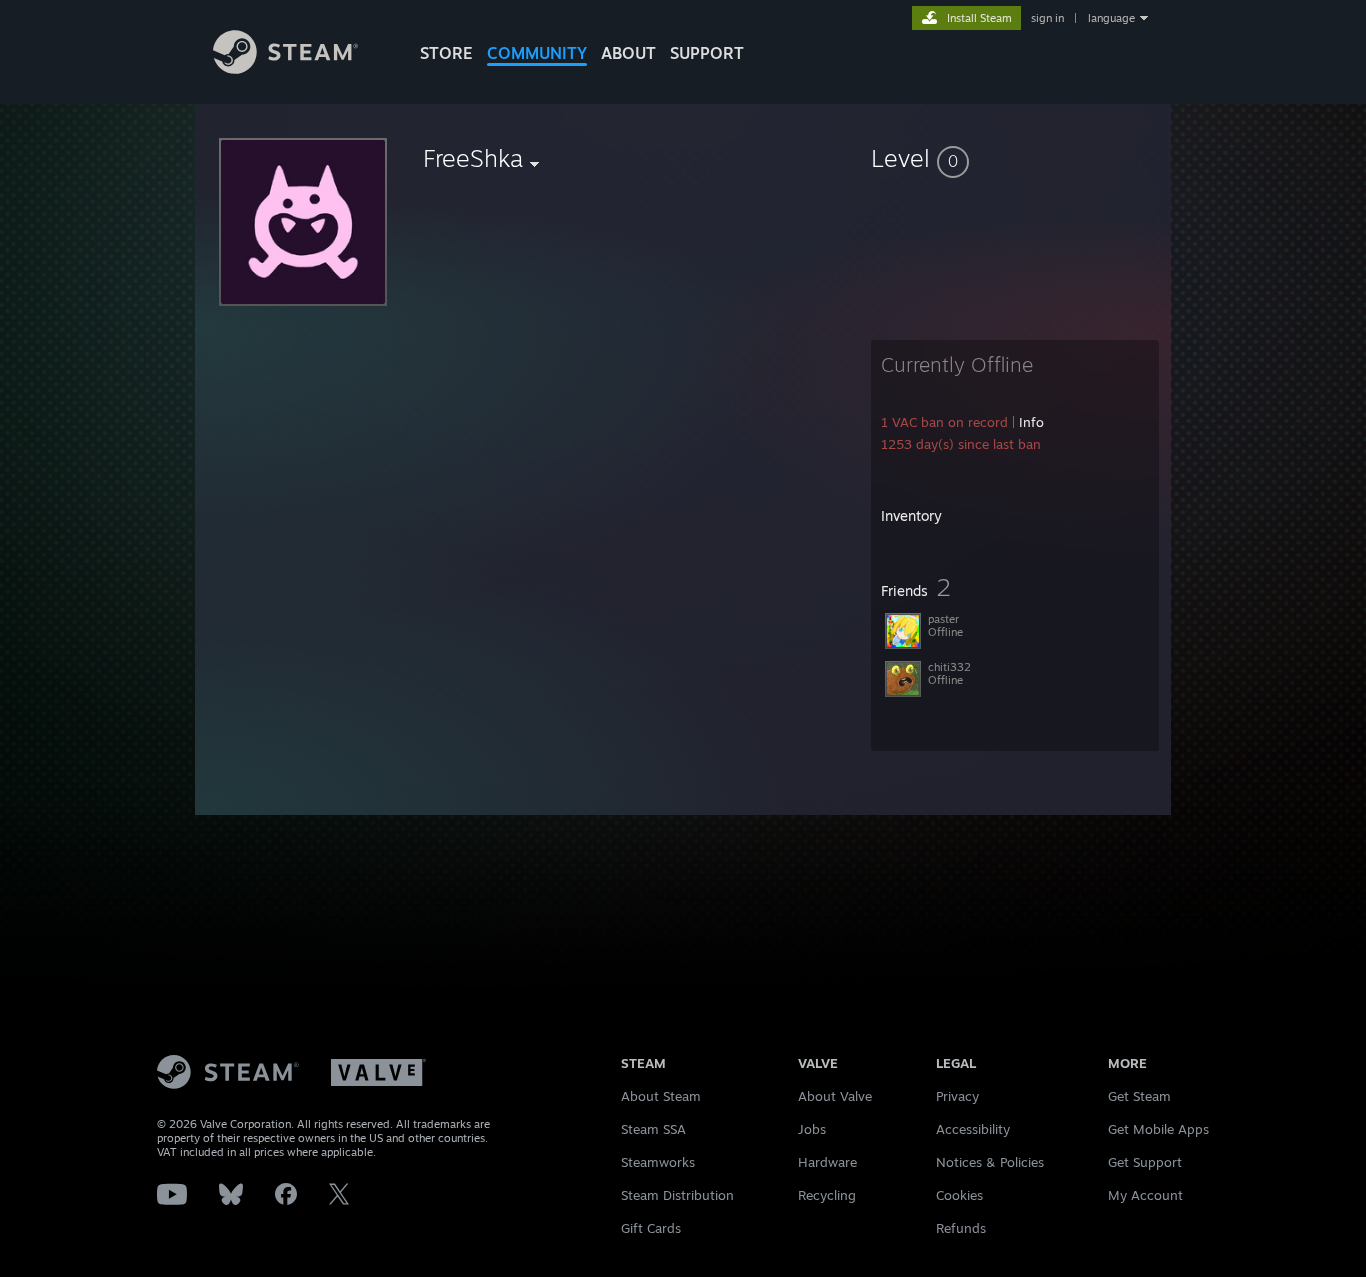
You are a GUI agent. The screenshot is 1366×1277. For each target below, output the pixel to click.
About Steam (661, 1096)
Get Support (1145, 1162)
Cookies (959, 1195)
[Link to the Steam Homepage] (285, 68)
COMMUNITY (537, 53)
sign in (1047, 18)
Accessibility (973, 1129)
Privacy (957, 1096)
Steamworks (658, 1162)
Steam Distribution (677, 1195)
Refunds (961, 1228)
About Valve (835, 1096)
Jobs (812, 1129)
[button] (1015, 158)
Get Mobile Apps (1158, 1129)
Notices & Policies (990, 1162)
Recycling (827, 1195)
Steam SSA (653, 1129)
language (1111, 18)
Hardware (827, 1162)
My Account (1145, 1195)
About (628, 53)
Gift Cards (651, 1228)
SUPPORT (707, 53)
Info (1031, 422)
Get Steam (1139, 1096)
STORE (446, 53)
